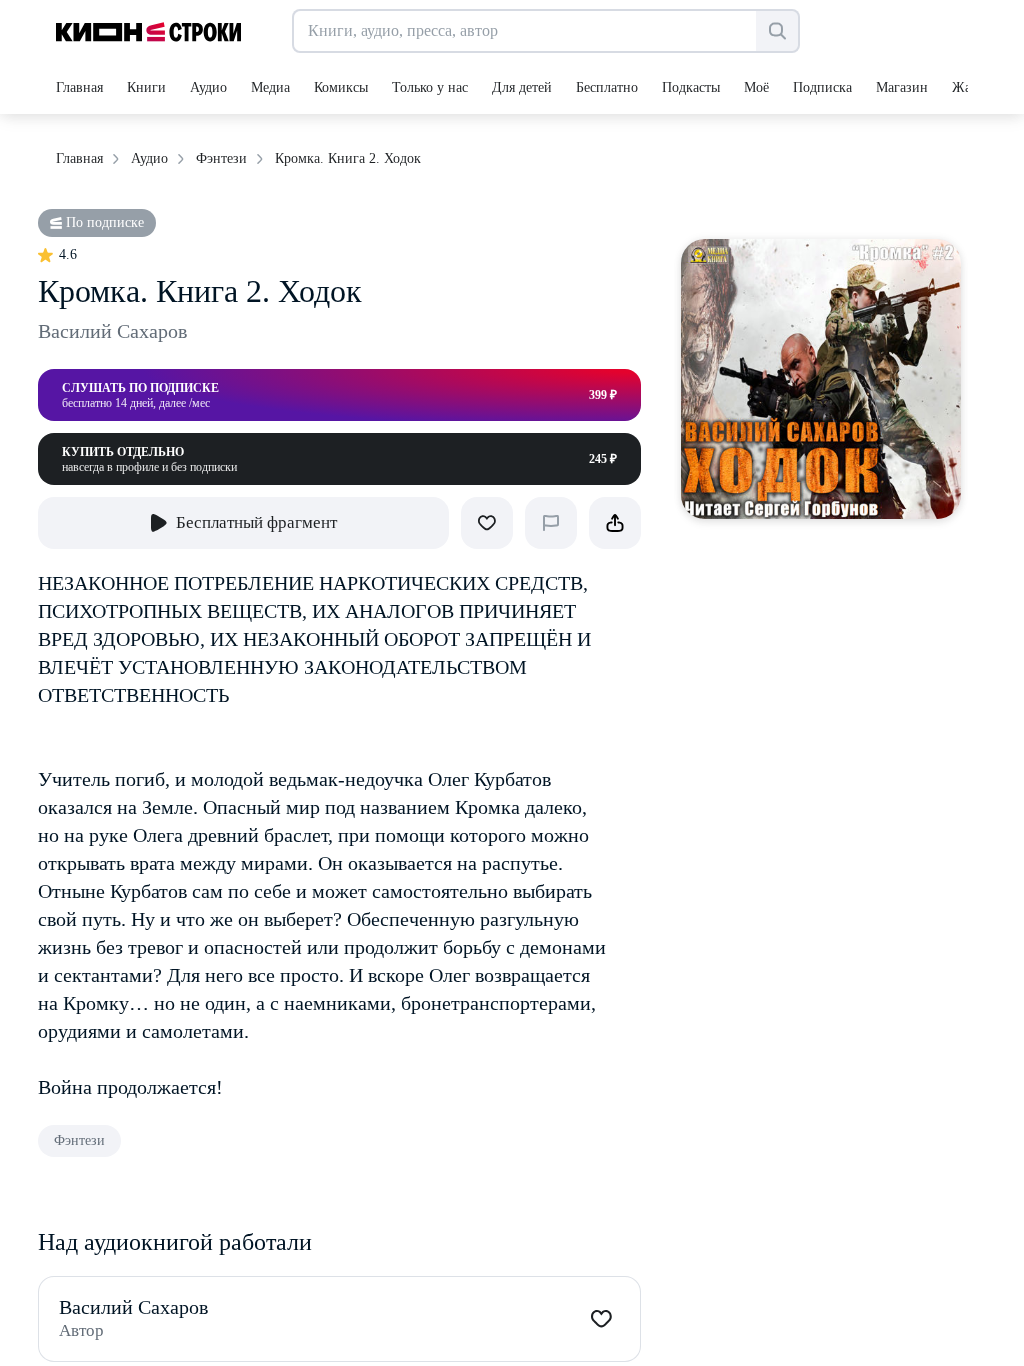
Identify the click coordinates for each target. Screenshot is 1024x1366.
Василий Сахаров (112, 331)
